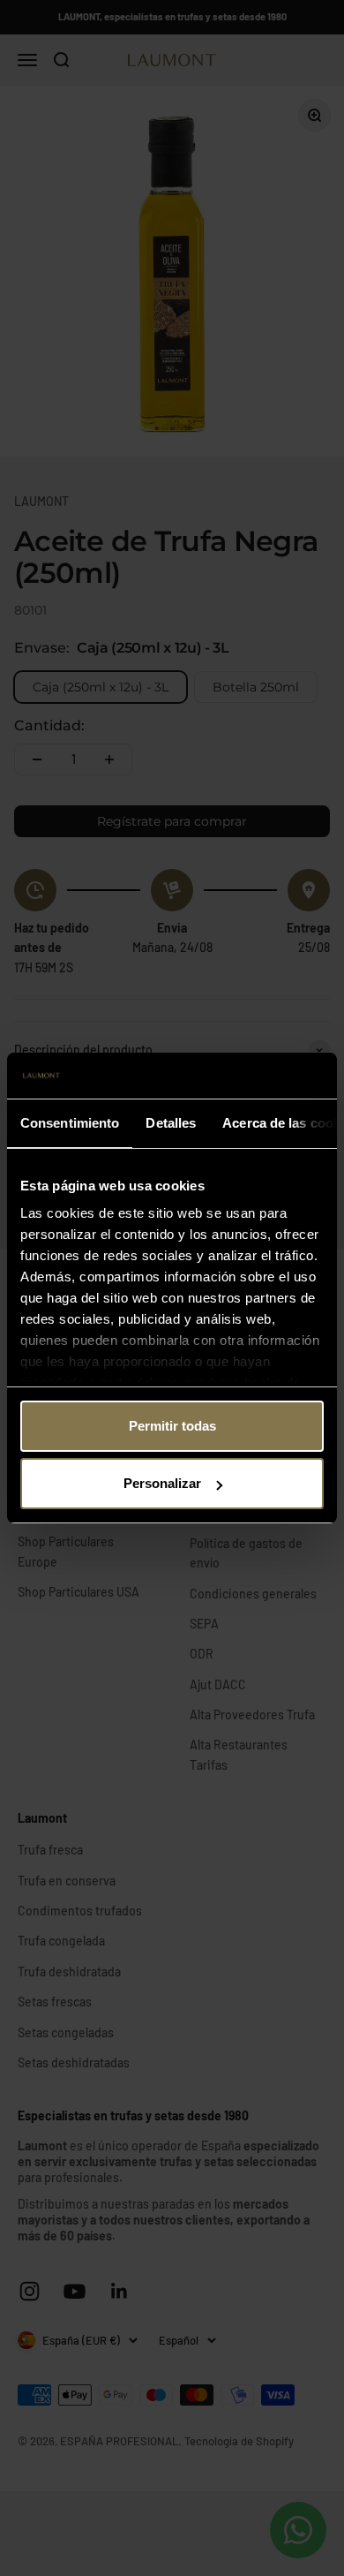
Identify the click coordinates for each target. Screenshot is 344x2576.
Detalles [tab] (171, 1123)
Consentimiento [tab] (70, 1123)
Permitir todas (172, 1426)
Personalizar (162, 1483)
